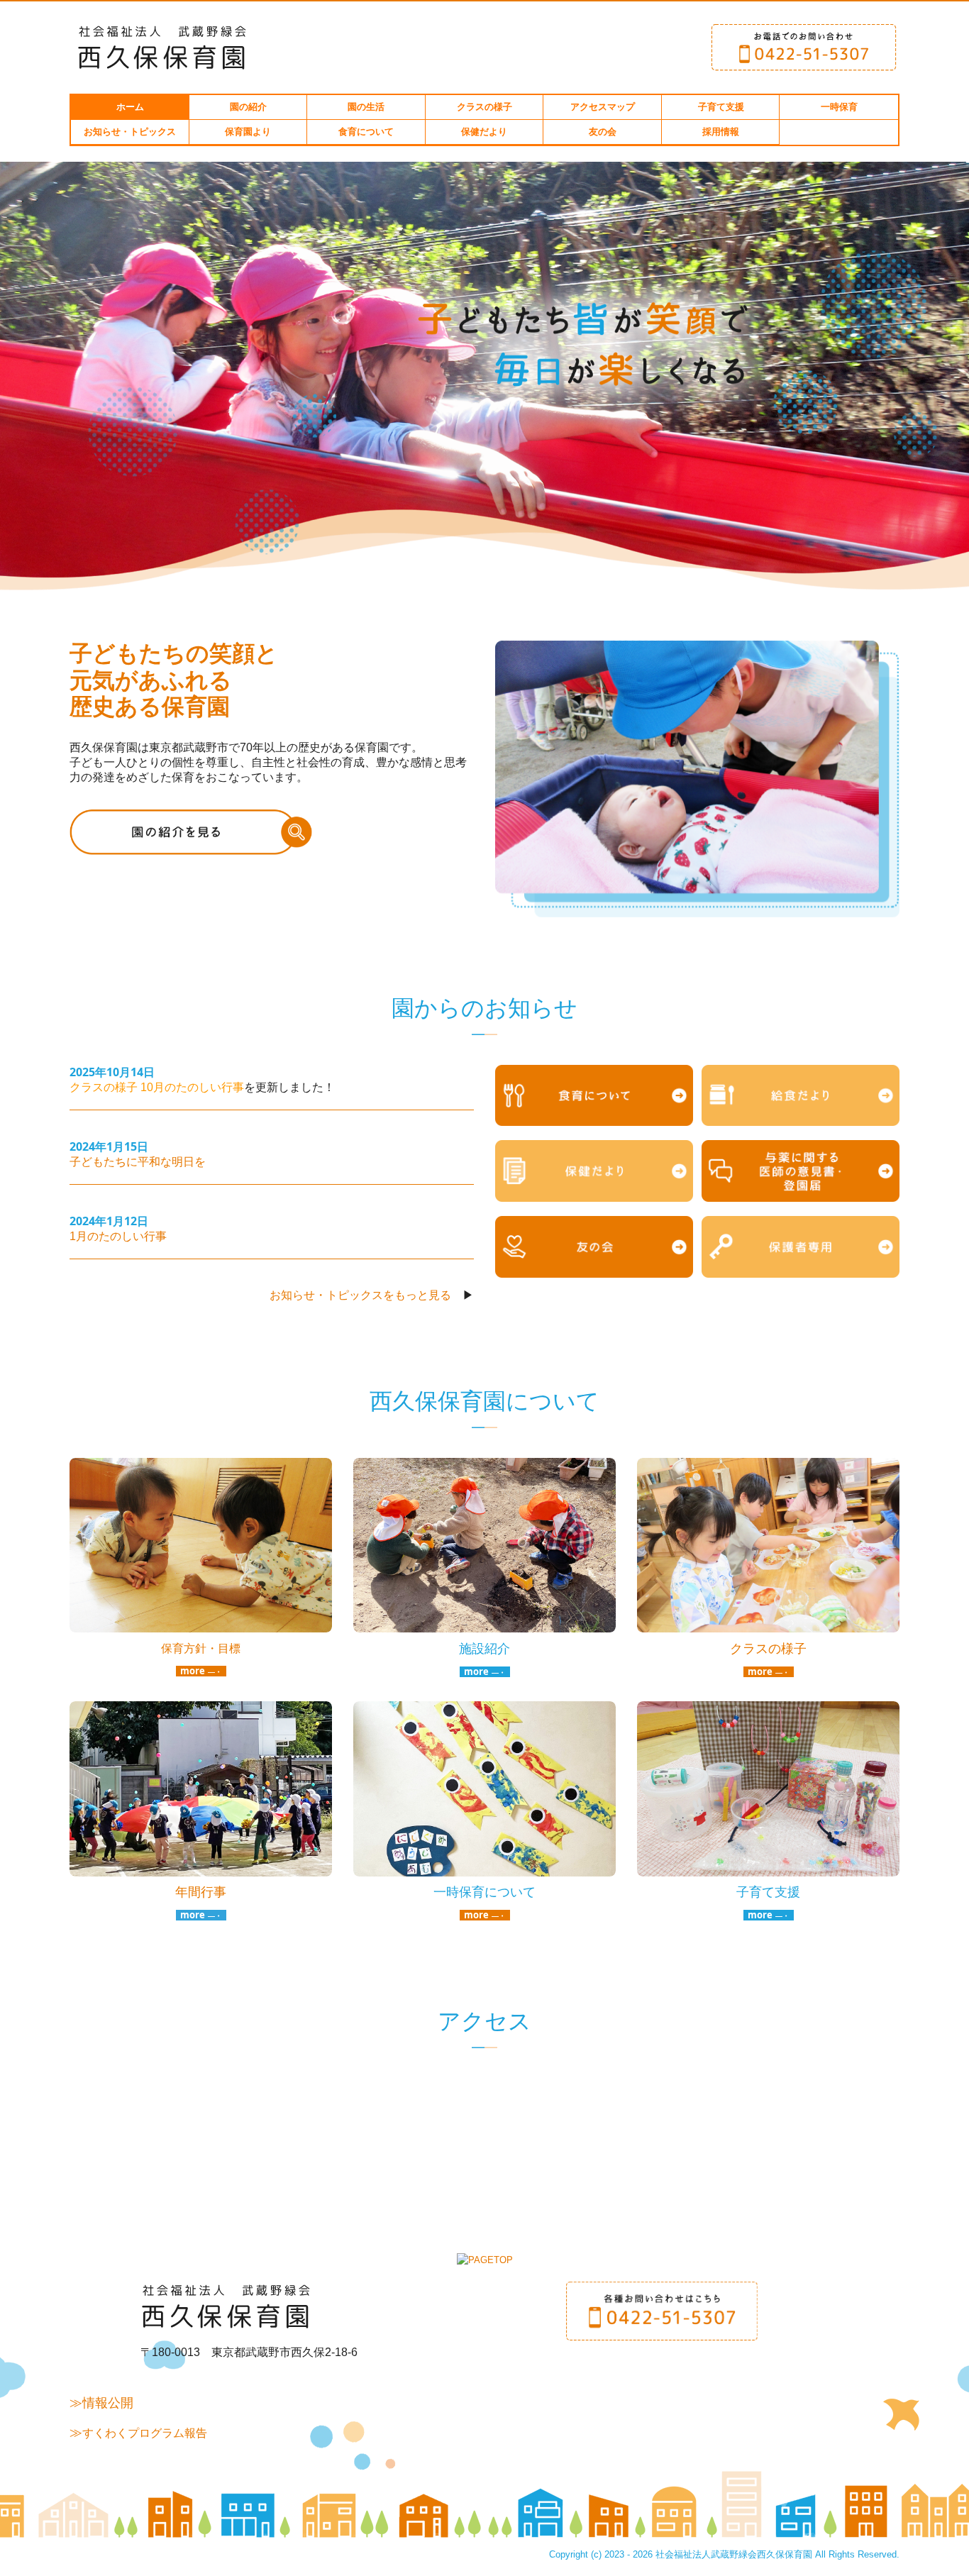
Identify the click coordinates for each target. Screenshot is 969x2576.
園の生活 (366, 107)
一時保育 (839, 107)
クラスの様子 (484, 107)
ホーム (130, 107)
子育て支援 (721, 107)
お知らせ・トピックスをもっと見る (360, 1295)
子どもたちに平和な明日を (138, 1162)
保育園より (248, 132)
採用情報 (721, 132)
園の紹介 (248, 107)
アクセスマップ (603, 107)
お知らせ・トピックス (130, 132)
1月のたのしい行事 (118, 1236)
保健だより (484, 132)
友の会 (603, 132)
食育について (366, 132)
